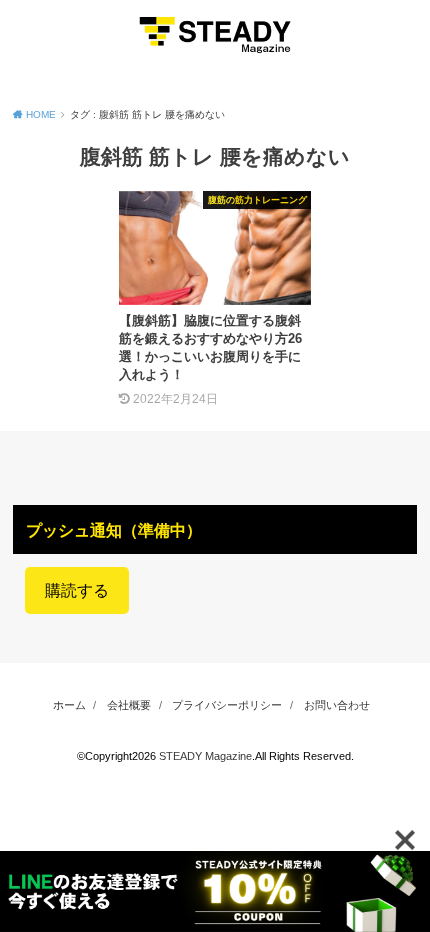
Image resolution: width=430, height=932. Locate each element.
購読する (77, 590)
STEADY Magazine (205, 756)
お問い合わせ (337, 705)
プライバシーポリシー (227, 705)
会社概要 (129, 705)
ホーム (69, 705)
